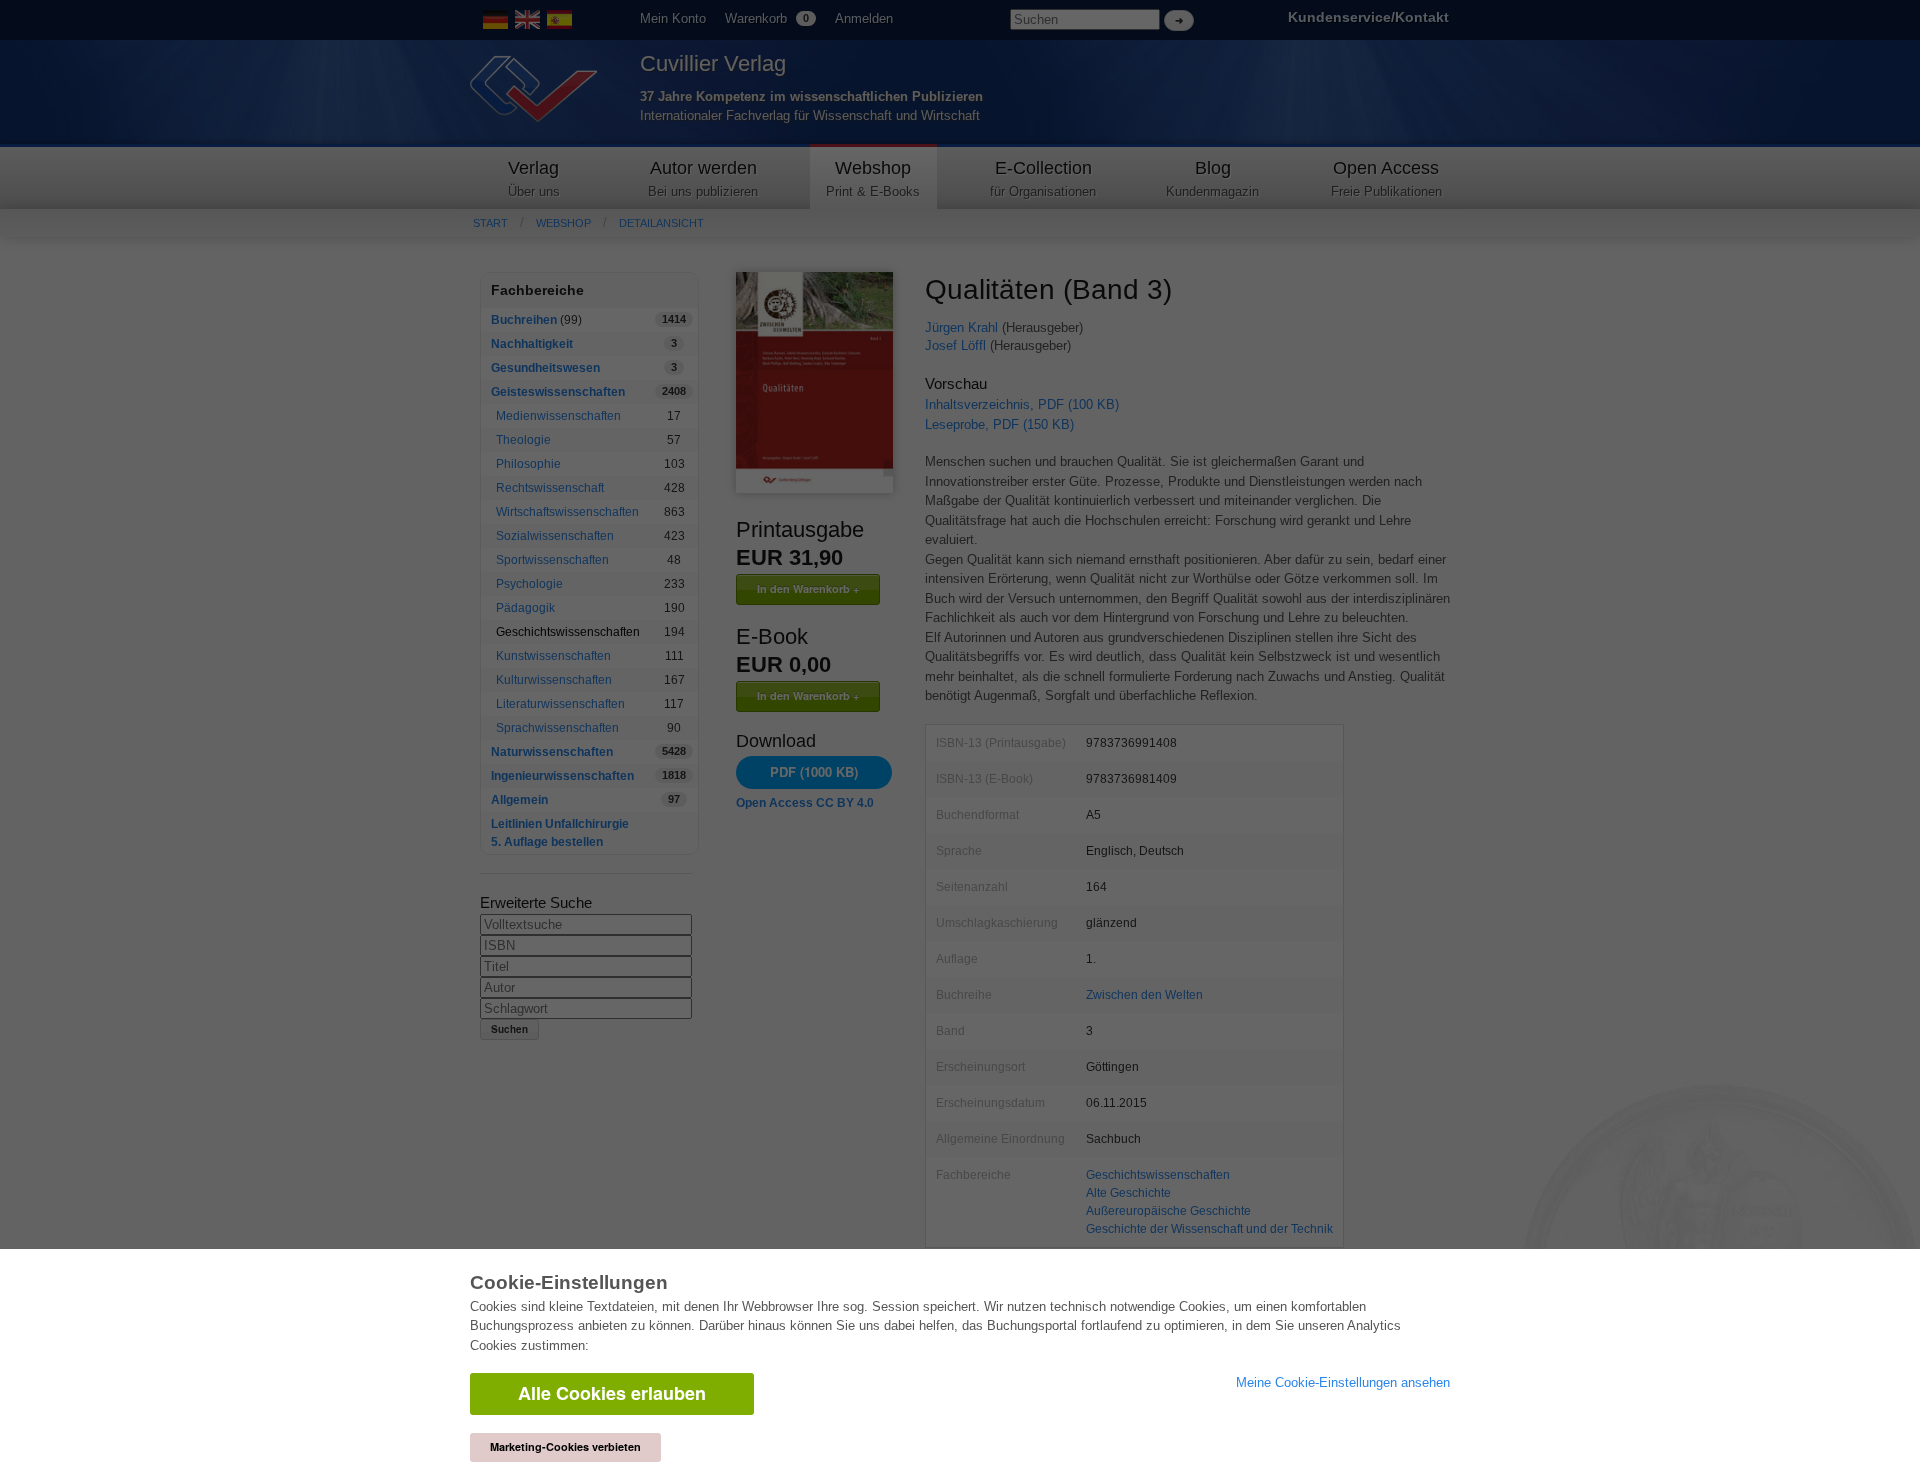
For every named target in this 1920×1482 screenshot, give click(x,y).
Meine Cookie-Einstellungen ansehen (1343, 1382)
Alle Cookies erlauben (612, 1393)
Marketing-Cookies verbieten (565, 1446)
